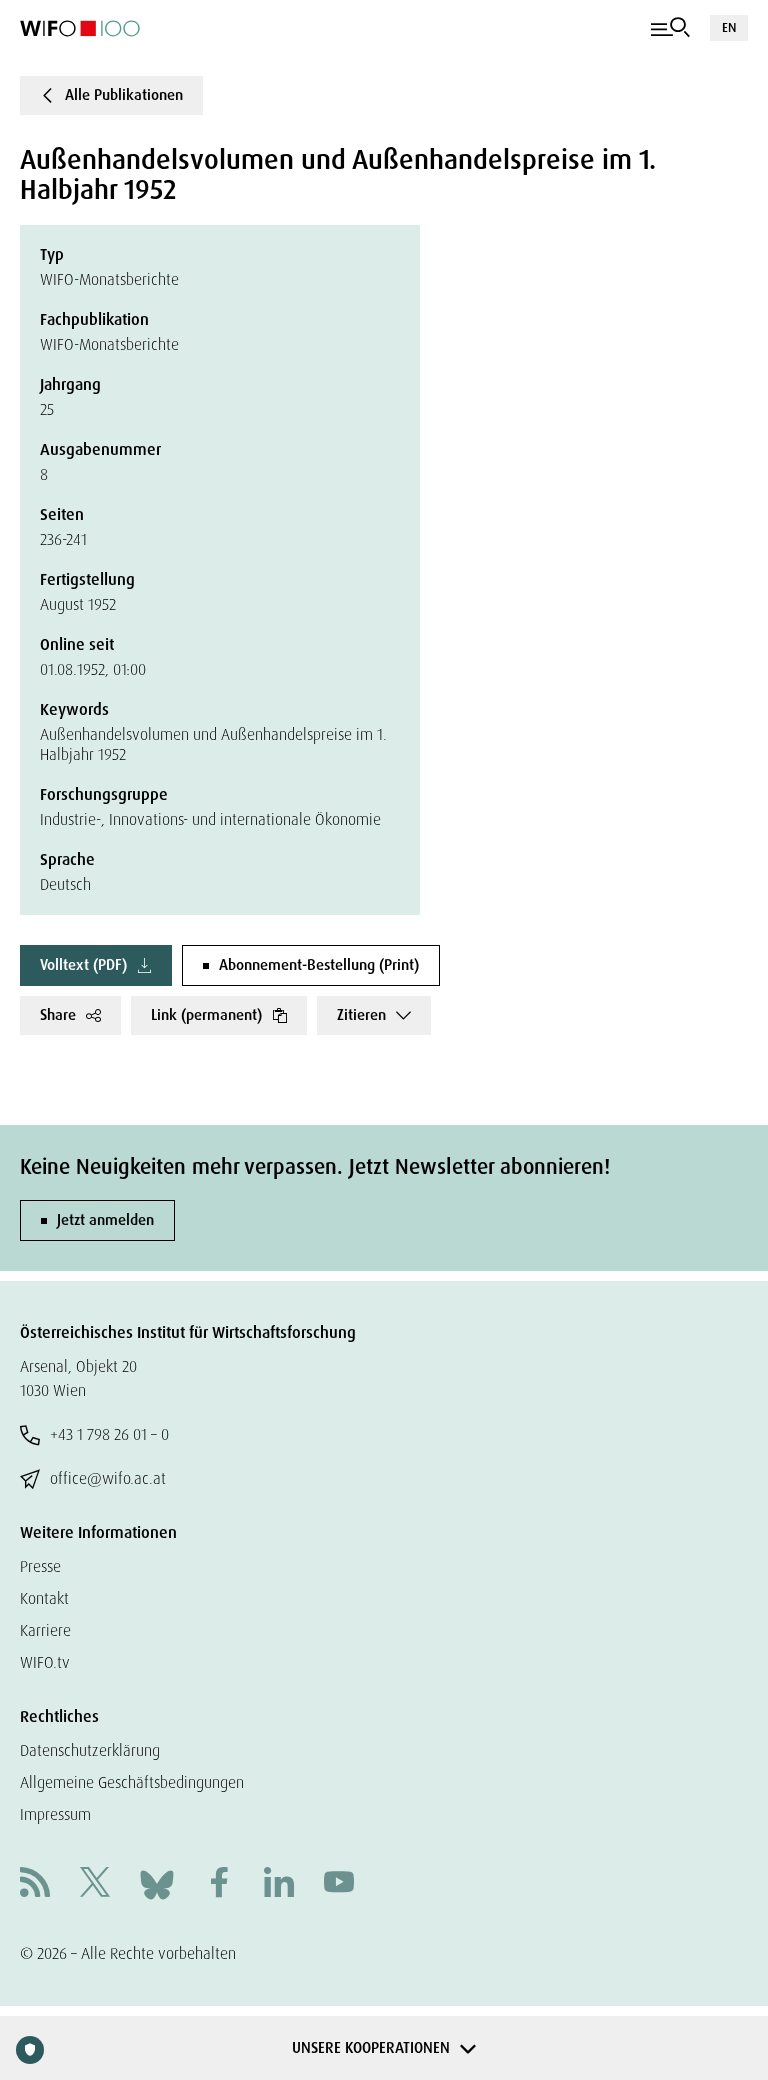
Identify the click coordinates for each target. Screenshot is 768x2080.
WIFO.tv (45, 1662)
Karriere (45, 1630)
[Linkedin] (279, 1884)
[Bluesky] (157, 1883)
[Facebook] (219, 1884)
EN (729, 27)
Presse (40, 1566)
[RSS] (35, 1884)
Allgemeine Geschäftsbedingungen (132, 1782)
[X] (95, 1884)
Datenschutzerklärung (90, 1750)
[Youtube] (339, 1884)
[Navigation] (670, 28)
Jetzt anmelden (105, 1220)
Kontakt (44, 1598)
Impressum (55, 1814)
